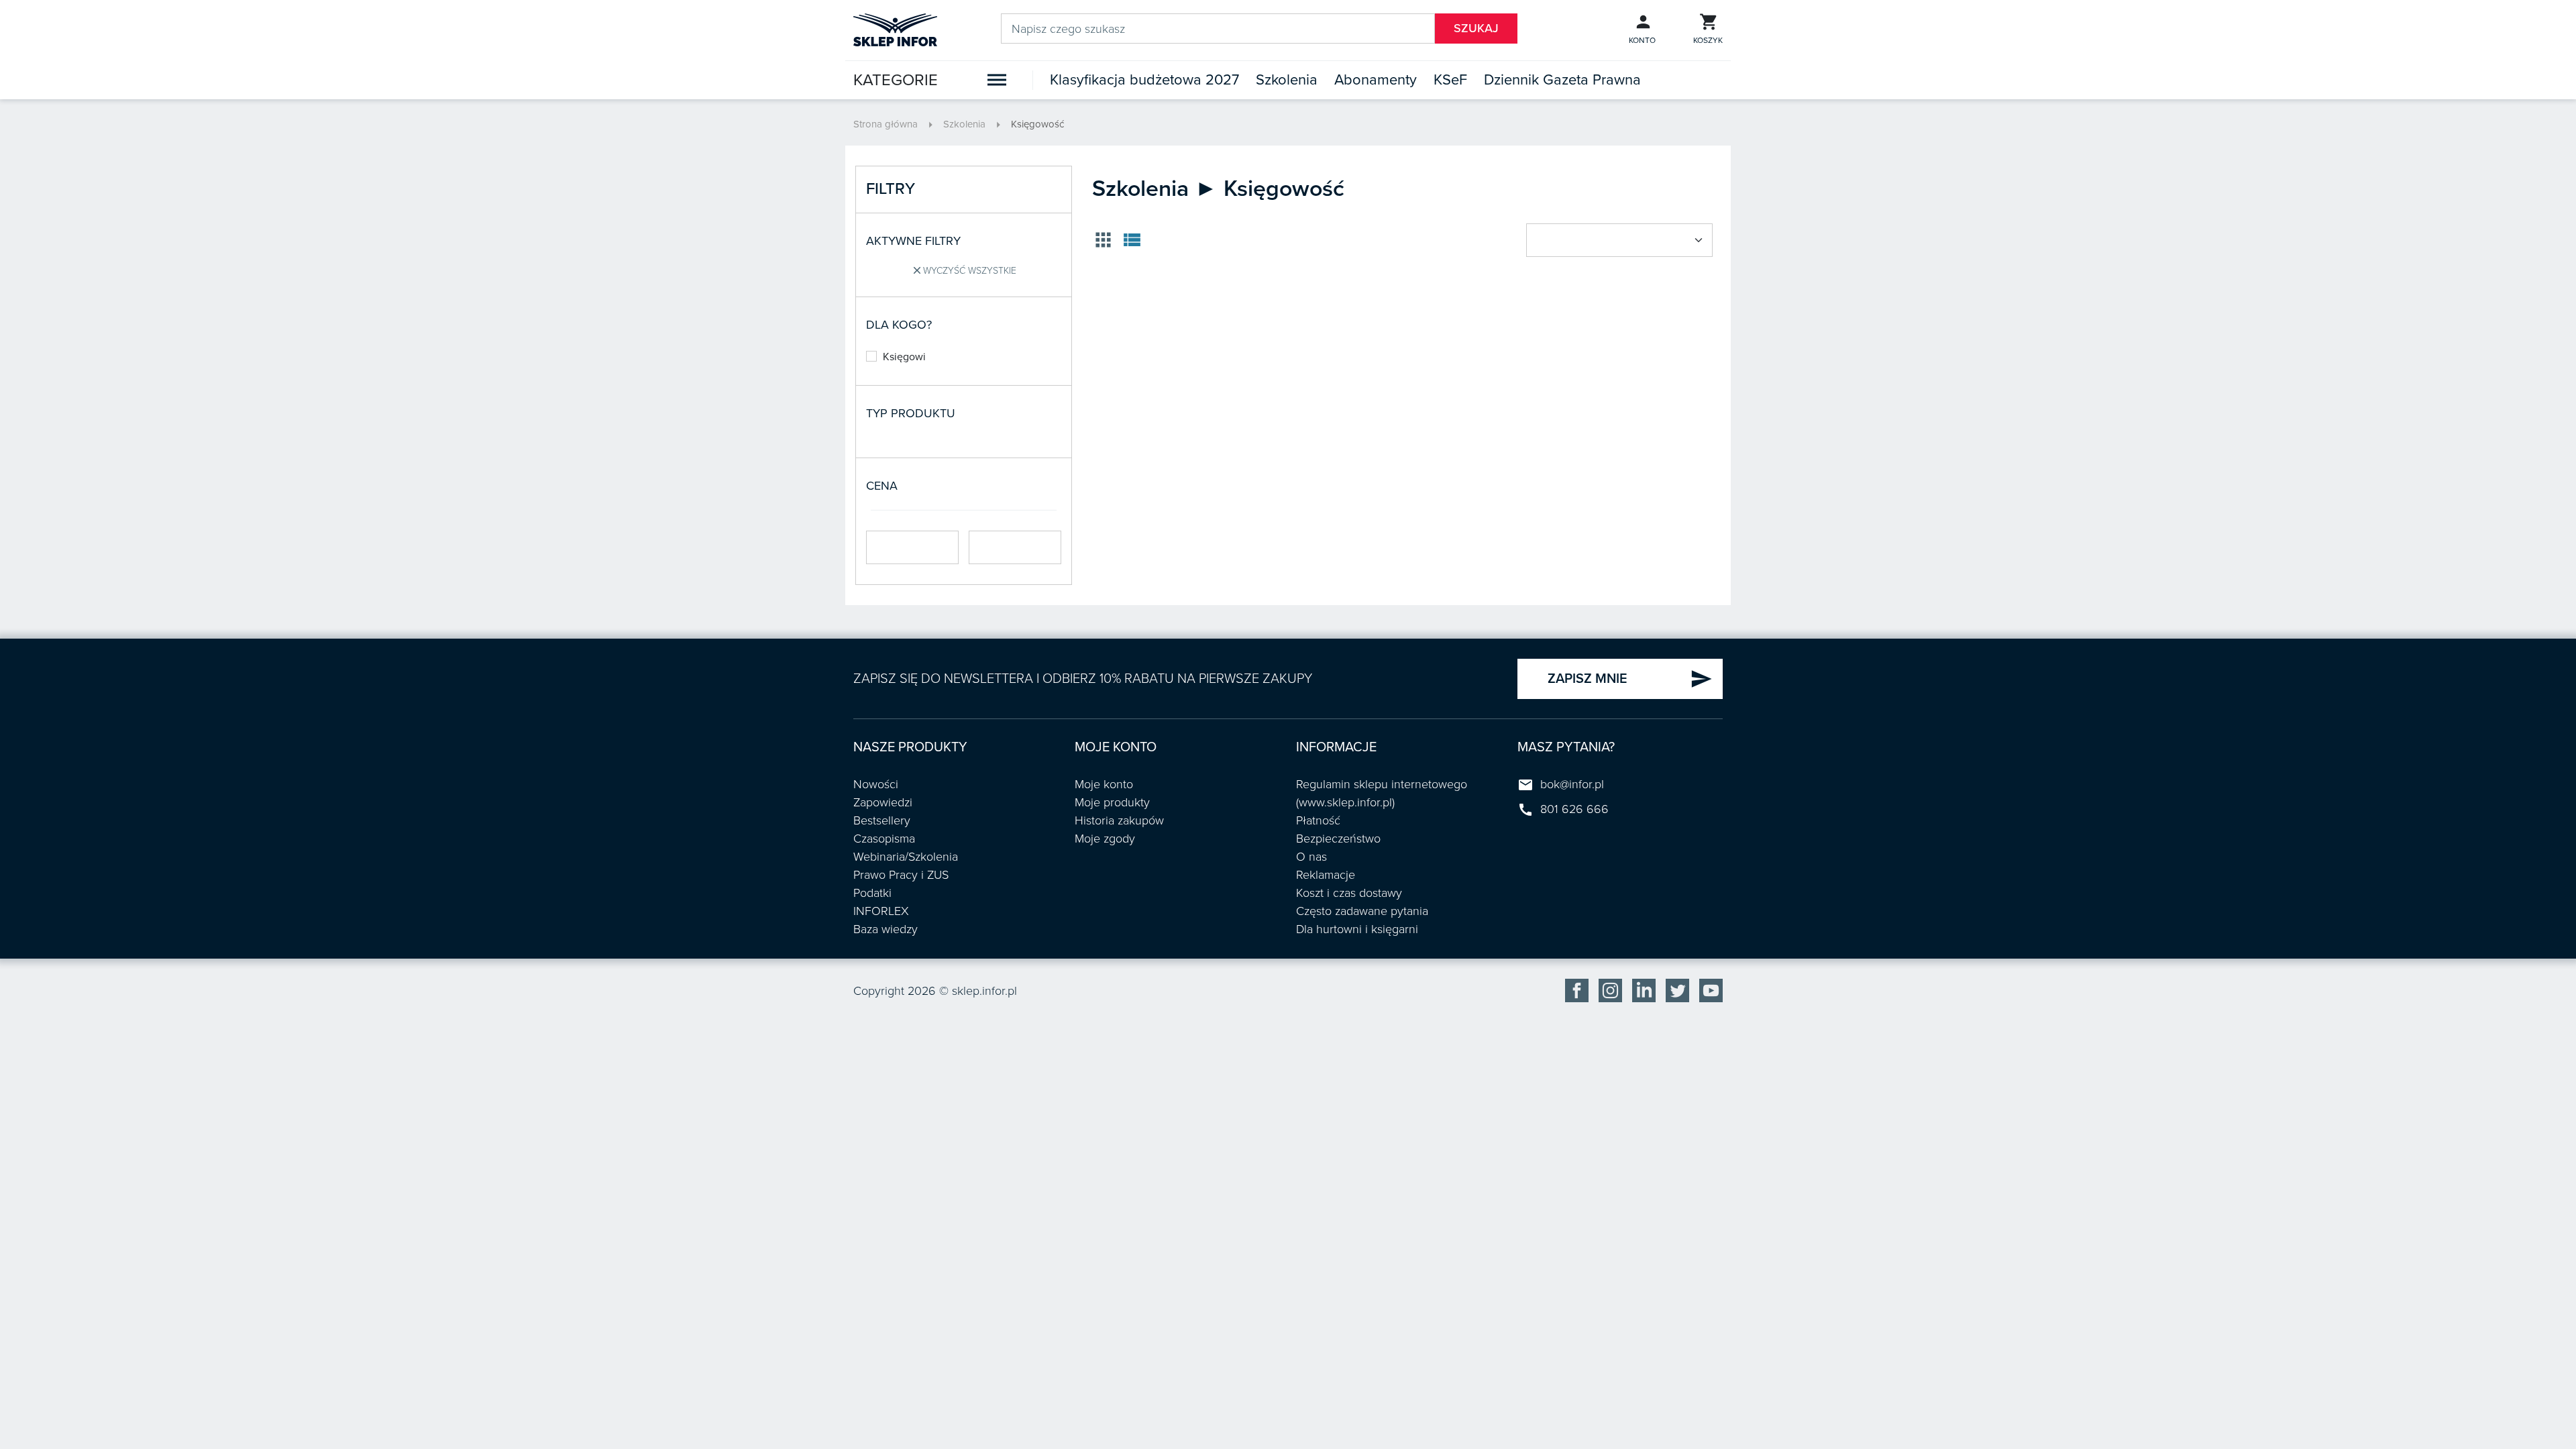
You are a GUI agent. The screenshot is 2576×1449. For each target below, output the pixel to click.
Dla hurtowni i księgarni (1357, 929)
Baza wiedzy (885, 929)
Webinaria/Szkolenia (906, 857)
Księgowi (904, 357)
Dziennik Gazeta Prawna (1562, 80)
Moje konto (1104, 784)
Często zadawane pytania (1362, 911)
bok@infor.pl (1572, 784)
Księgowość (1037, 124)
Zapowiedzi (883, 802)
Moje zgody (1105, 839)
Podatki (872, 893)
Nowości (876, 784)
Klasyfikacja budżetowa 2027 (1144, 80)
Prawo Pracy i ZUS (901, 875)
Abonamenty (1376, 80)
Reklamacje (1326, 875)
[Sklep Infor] (895, 29)
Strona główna (885, 124)
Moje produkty (1112, 802)
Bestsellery (882, 820)
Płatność (1318, 820)
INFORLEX (881, 911)
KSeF (1450, 80)
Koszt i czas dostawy (1349, 893)
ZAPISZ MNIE (1630, 679)
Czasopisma (884, 839)
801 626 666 (1574, 809)
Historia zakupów (1119, 820)
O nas (1311, 857)
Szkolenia (1287, 80)
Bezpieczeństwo (1338, 839)
